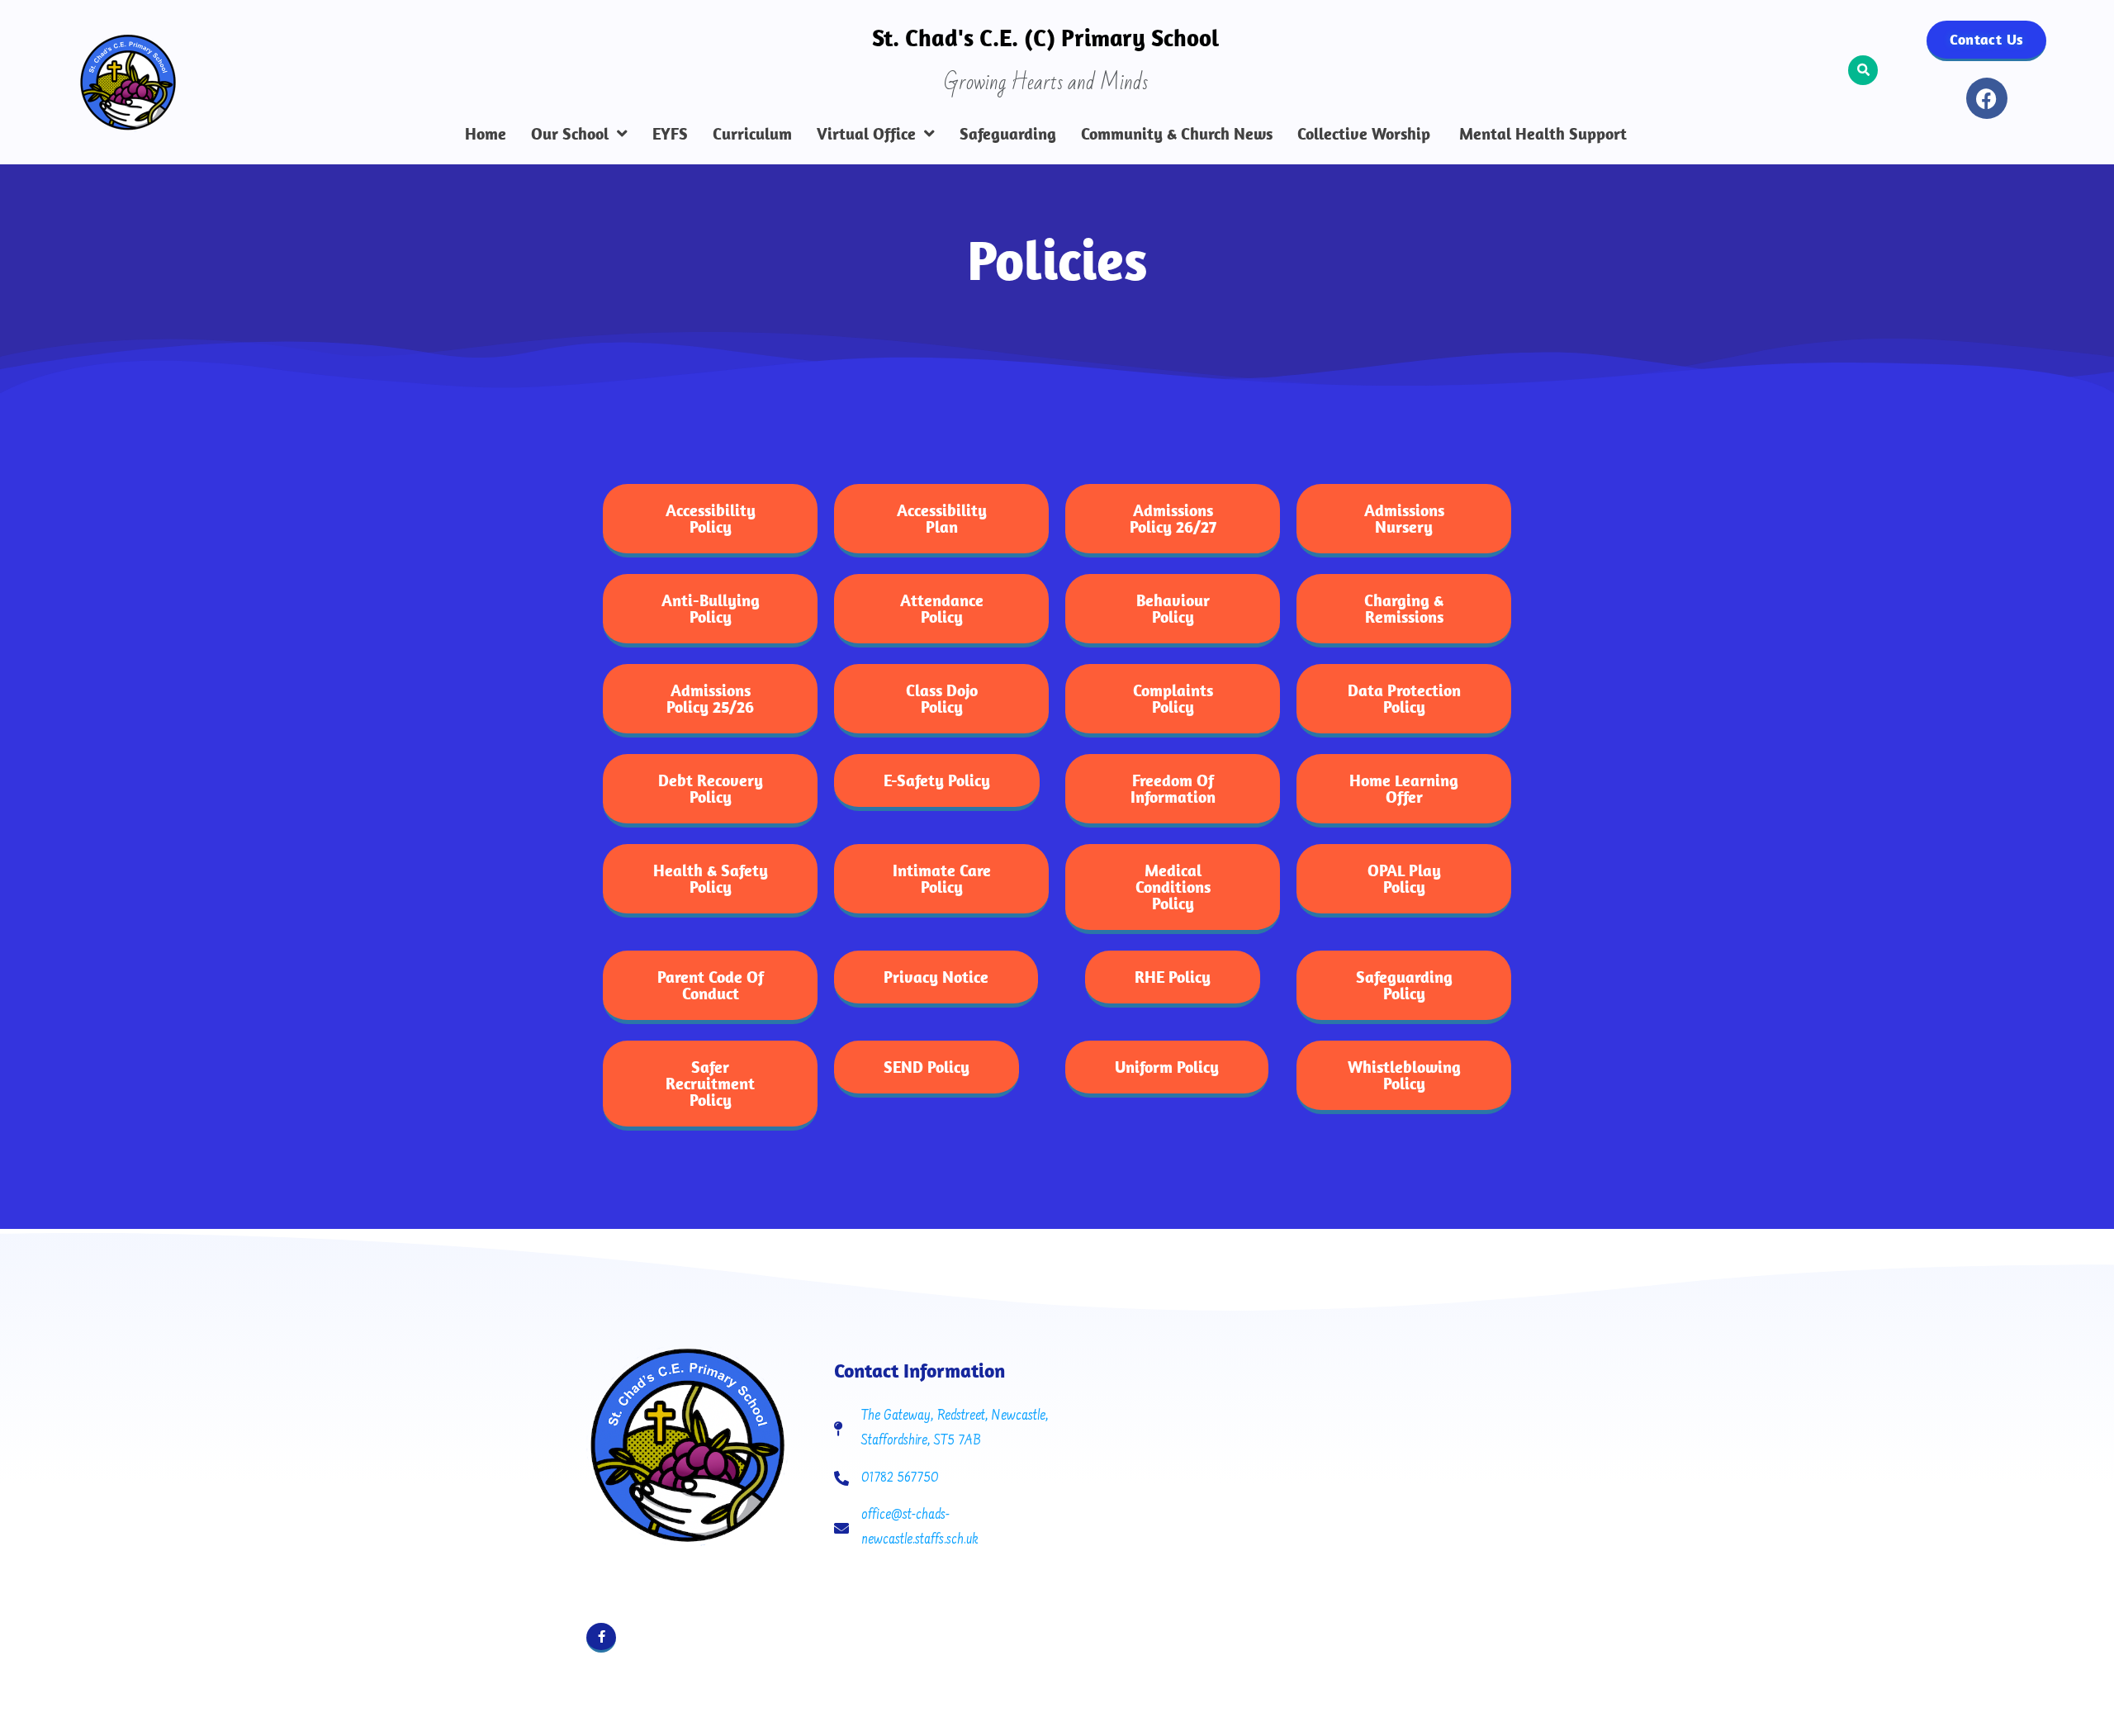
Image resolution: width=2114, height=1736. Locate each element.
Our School (570, 134)
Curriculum (752, 134)
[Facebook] (1987, 98)
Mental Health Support (1541, 134)
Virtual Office (866, 134)
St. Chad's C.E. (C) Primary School (1045, 37)
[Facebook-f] (601, 1638)
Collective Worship (1364, 134)
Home (486, 134)
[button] (1863, 70)
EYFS (670, 134)
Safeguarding (1008, 134)
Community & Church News (1177, 134)
